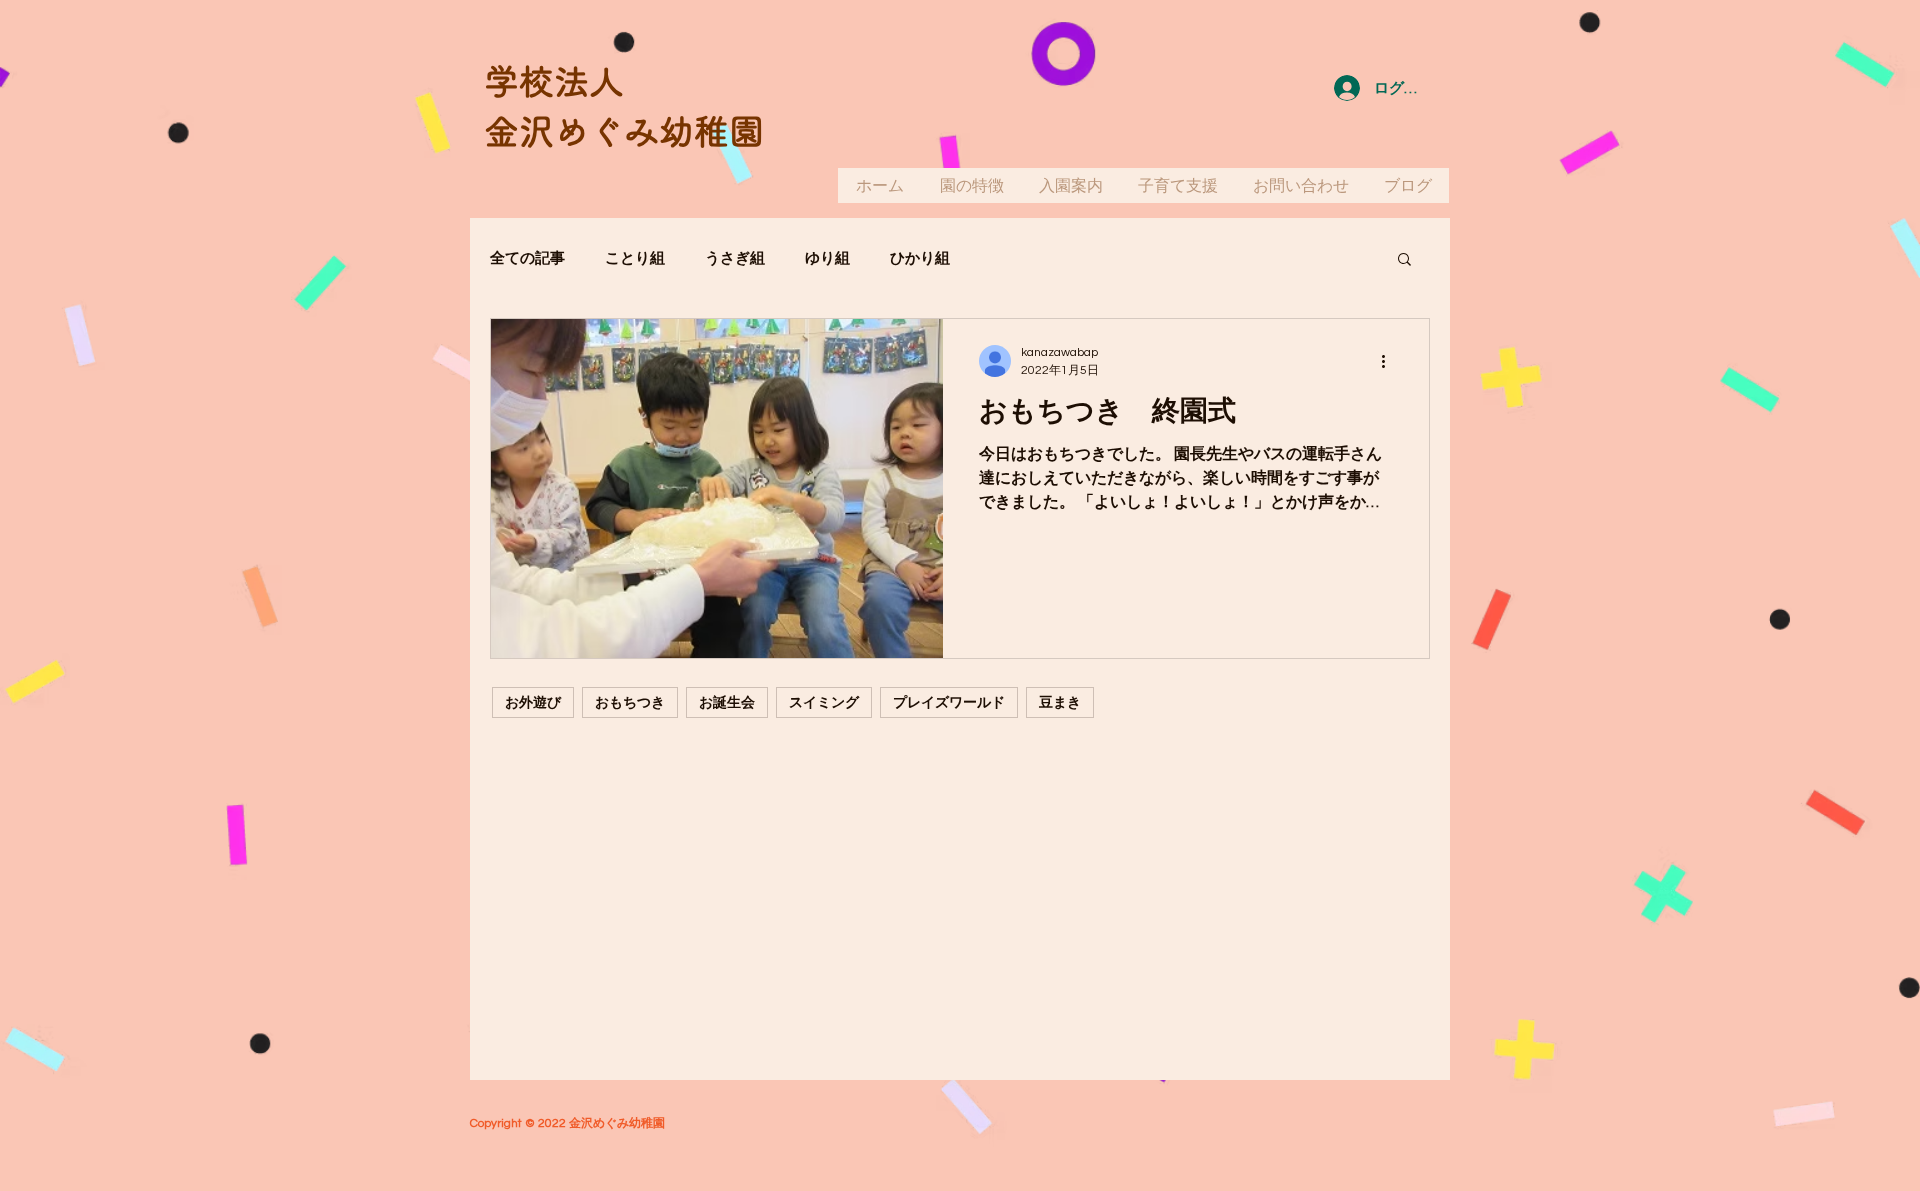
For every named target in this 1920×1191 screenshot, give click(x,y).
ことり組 (635, 258)
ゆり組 (827, 258)
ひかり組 (920, 258)
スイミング (824, 702)
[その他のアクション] (1390, 361)
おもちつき (630, 702)
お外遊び (533, 702)
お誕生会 (727, 702)
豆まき (1060, 702)
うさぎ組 (735, 258)
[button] (1404, 260)
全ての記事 (527, 258)
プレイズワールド (949, 702)
